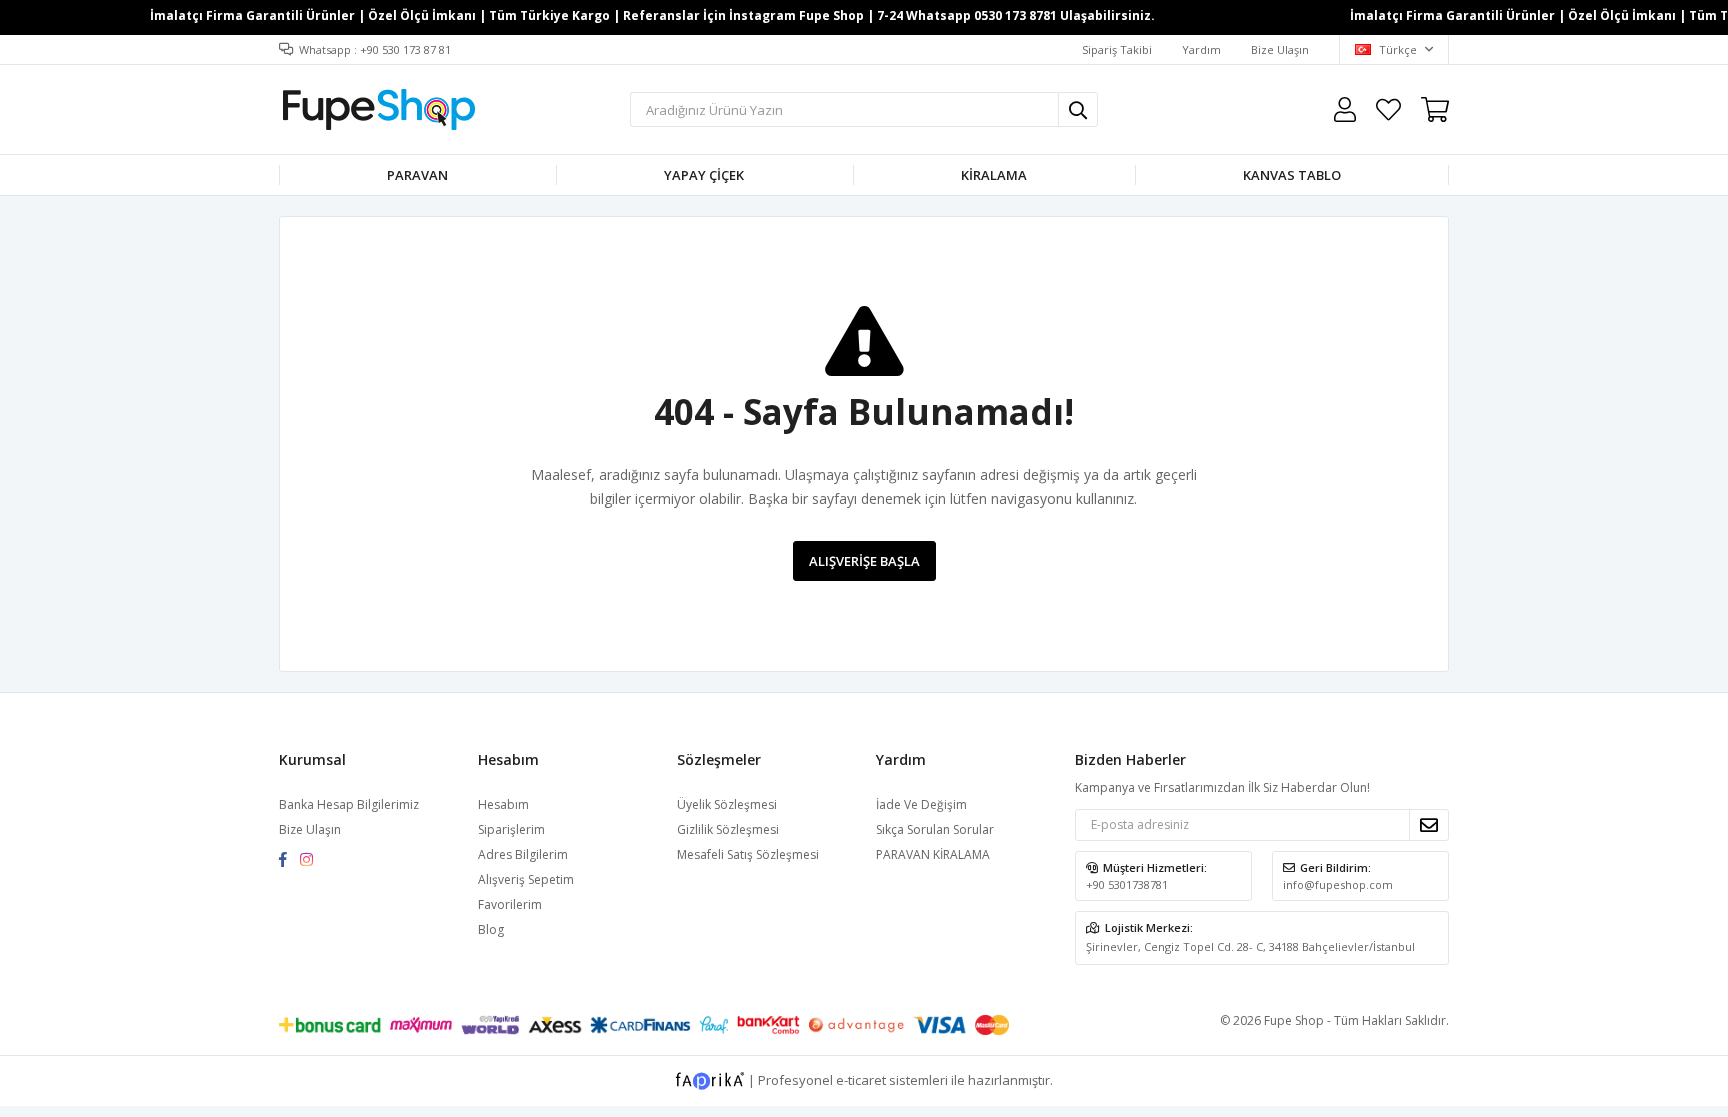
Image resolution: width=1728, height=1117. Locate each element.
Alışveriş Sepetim (526, 879)
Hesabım (503, 804)
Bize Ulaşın (1280, 49)
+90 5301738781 (1127, 884)
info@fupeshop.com (1338, 884)
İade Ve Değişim (921, 804)
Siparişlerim (511, 829)
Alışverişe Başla (864, 561)
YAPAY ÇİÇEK (704, 175)
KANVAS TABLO (1292, 175)
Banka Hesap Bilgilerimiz (349, 804)
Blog (491, 929)
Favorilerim (1388, 109)
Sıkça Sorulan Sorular (935, 829)
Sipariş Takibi (1117, 49)
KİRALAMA (994, 175)
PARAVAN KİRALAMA (933, 854)
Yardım (1201, 49)
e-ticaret (861, 1080)
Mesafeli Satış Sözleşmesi (748, 854)
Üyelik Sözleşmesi (727, 804)
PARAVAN (417, 175)
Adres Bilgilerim (523, 854)
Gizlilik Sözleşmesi (728, 829)
